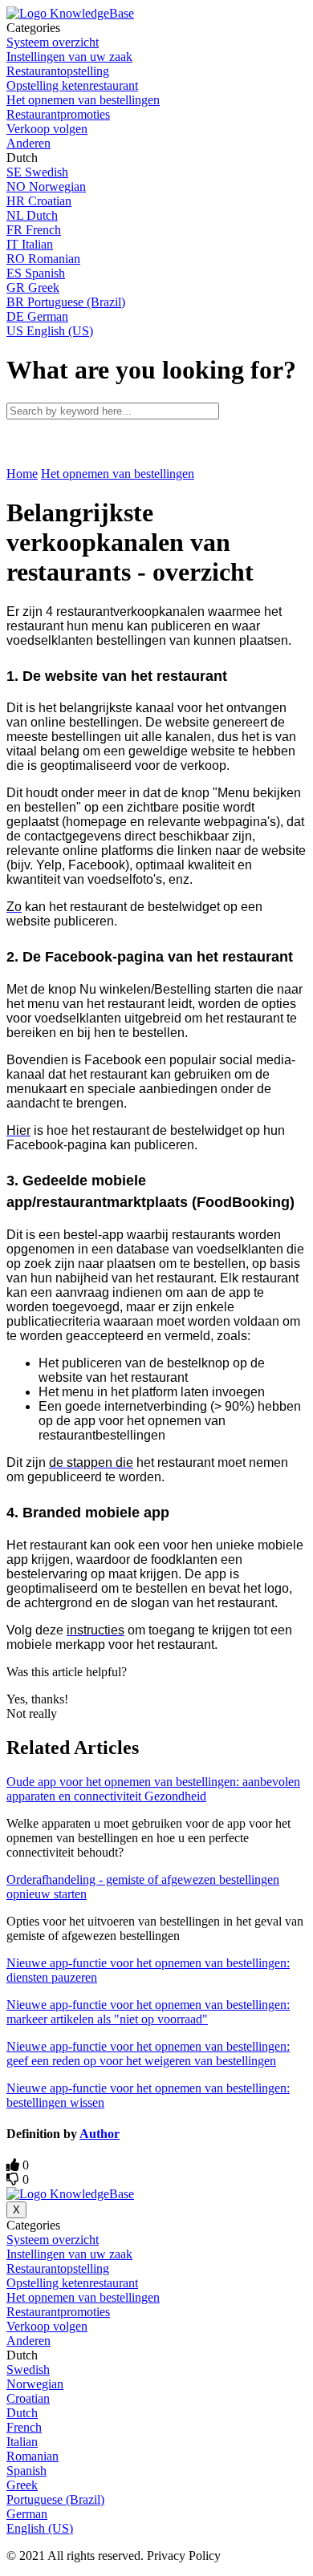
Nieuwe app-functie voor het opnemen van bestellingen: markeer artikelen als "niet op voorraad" (148, 2012)
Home (22, 474)
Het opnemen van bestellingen (118, 474)
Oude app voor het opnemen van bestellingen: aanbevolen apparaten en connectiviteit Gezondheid (153, 1789)
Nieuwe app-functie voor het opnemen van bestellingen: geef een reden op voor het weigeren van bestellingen (148, 2054)
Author (100, 2134)
